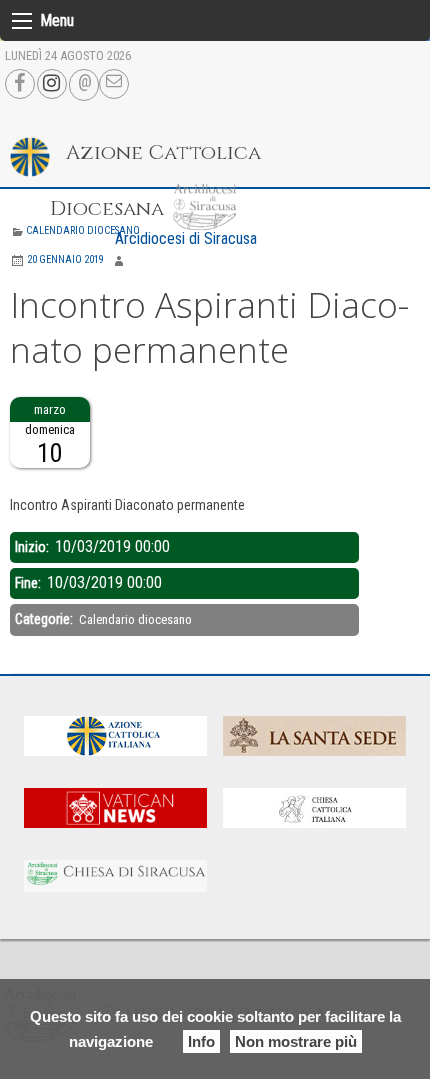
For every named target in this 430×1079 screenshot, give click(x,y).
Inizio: (33, 547)
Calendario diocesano (83, 230)
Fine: (29, 583)
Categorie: (45, 619)
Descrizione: (47, 480)
